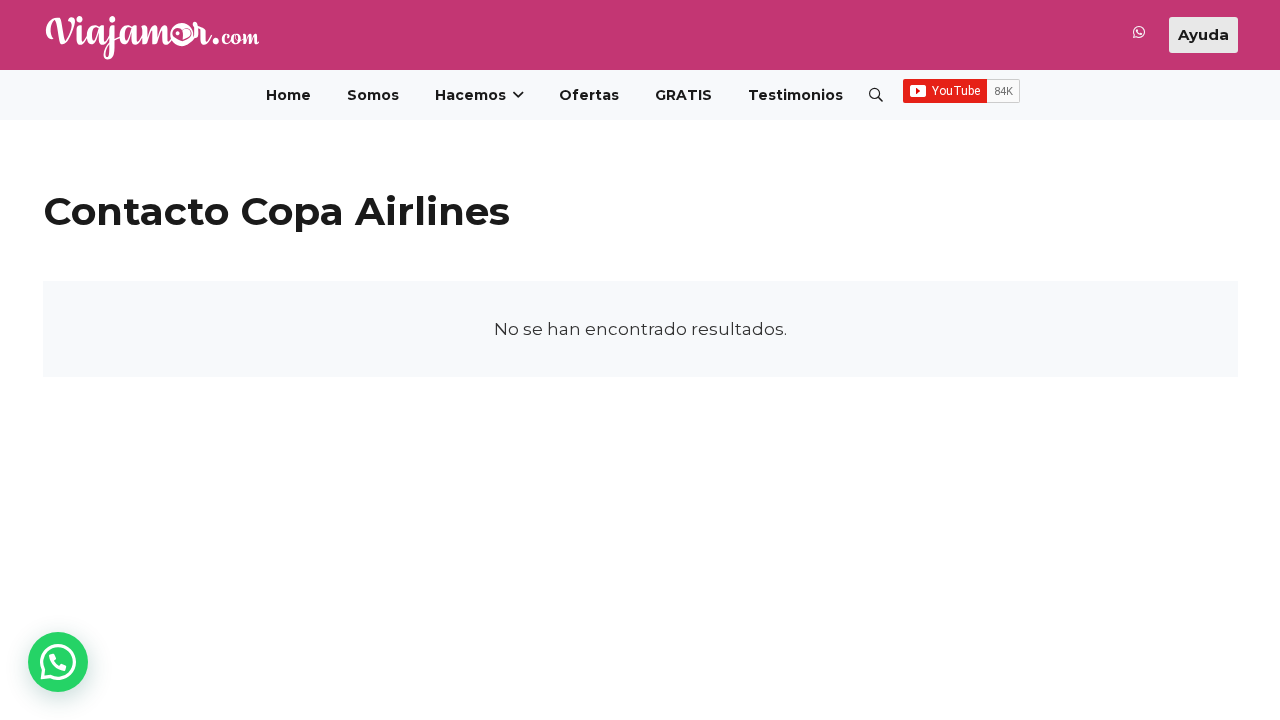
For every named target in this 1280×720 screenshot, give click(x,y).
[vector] (151, 37)
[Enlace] (1139, 36)
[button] (876, 95)
